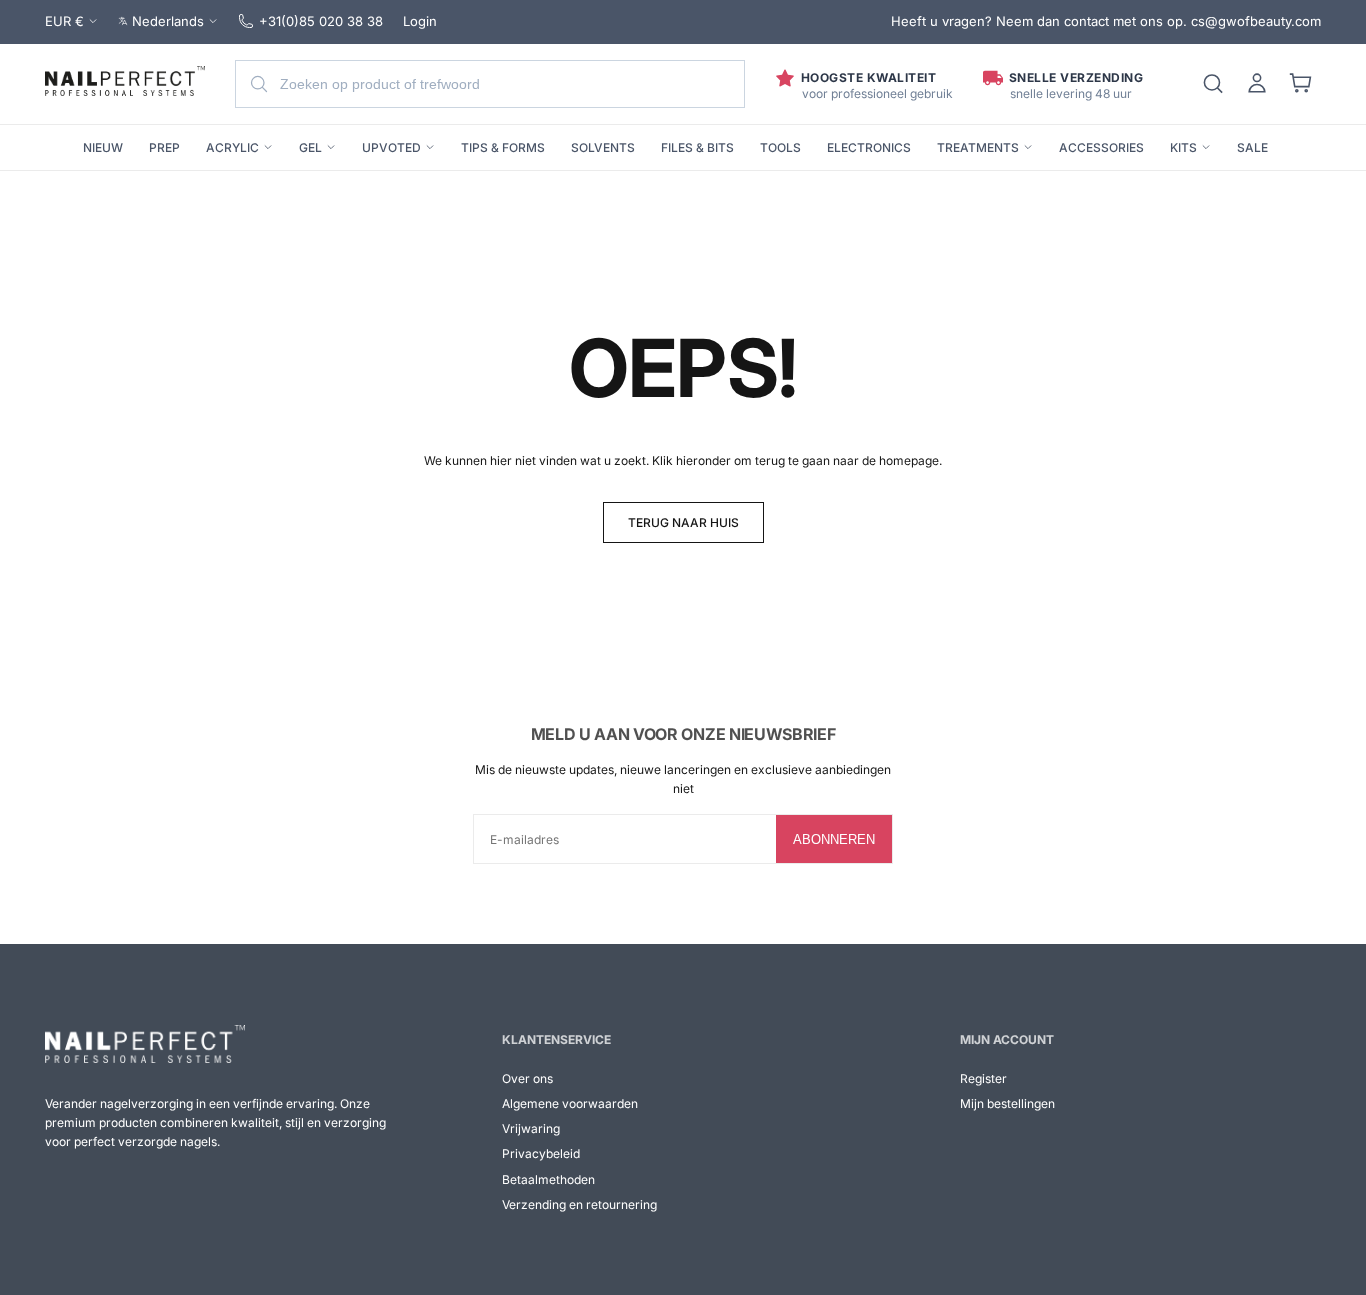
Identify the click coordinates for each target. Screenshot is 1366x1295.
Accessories (1101, 147)
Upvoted (391, 147)
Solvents (603, 147)
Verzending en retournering (579, 1204)
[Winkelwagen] (1301, 84)
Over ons (527, 1078)
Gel (310, 147)
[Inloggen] (1257, 84)
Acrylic (232, 147)
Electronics (869, 147)
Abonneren (834, 839)
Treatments (978, 147)
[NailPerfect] (145, 1044)
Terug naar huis (683, 522)
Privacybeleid (541, 1153)
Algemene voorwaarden (570, 1103)
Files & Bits (697, 147)
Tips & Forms (503, 147)
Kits (1183, 147)
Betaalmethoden (548, 1179)
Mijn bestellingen (1007, 1103)
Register (983, 1078)
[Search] (1213, 84)
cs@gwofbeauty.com (1256, 21)
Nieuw (103, 147)
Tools (780, 147)
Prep (164, 147)
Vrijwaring (531, 1128)
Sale (1252, 147)
